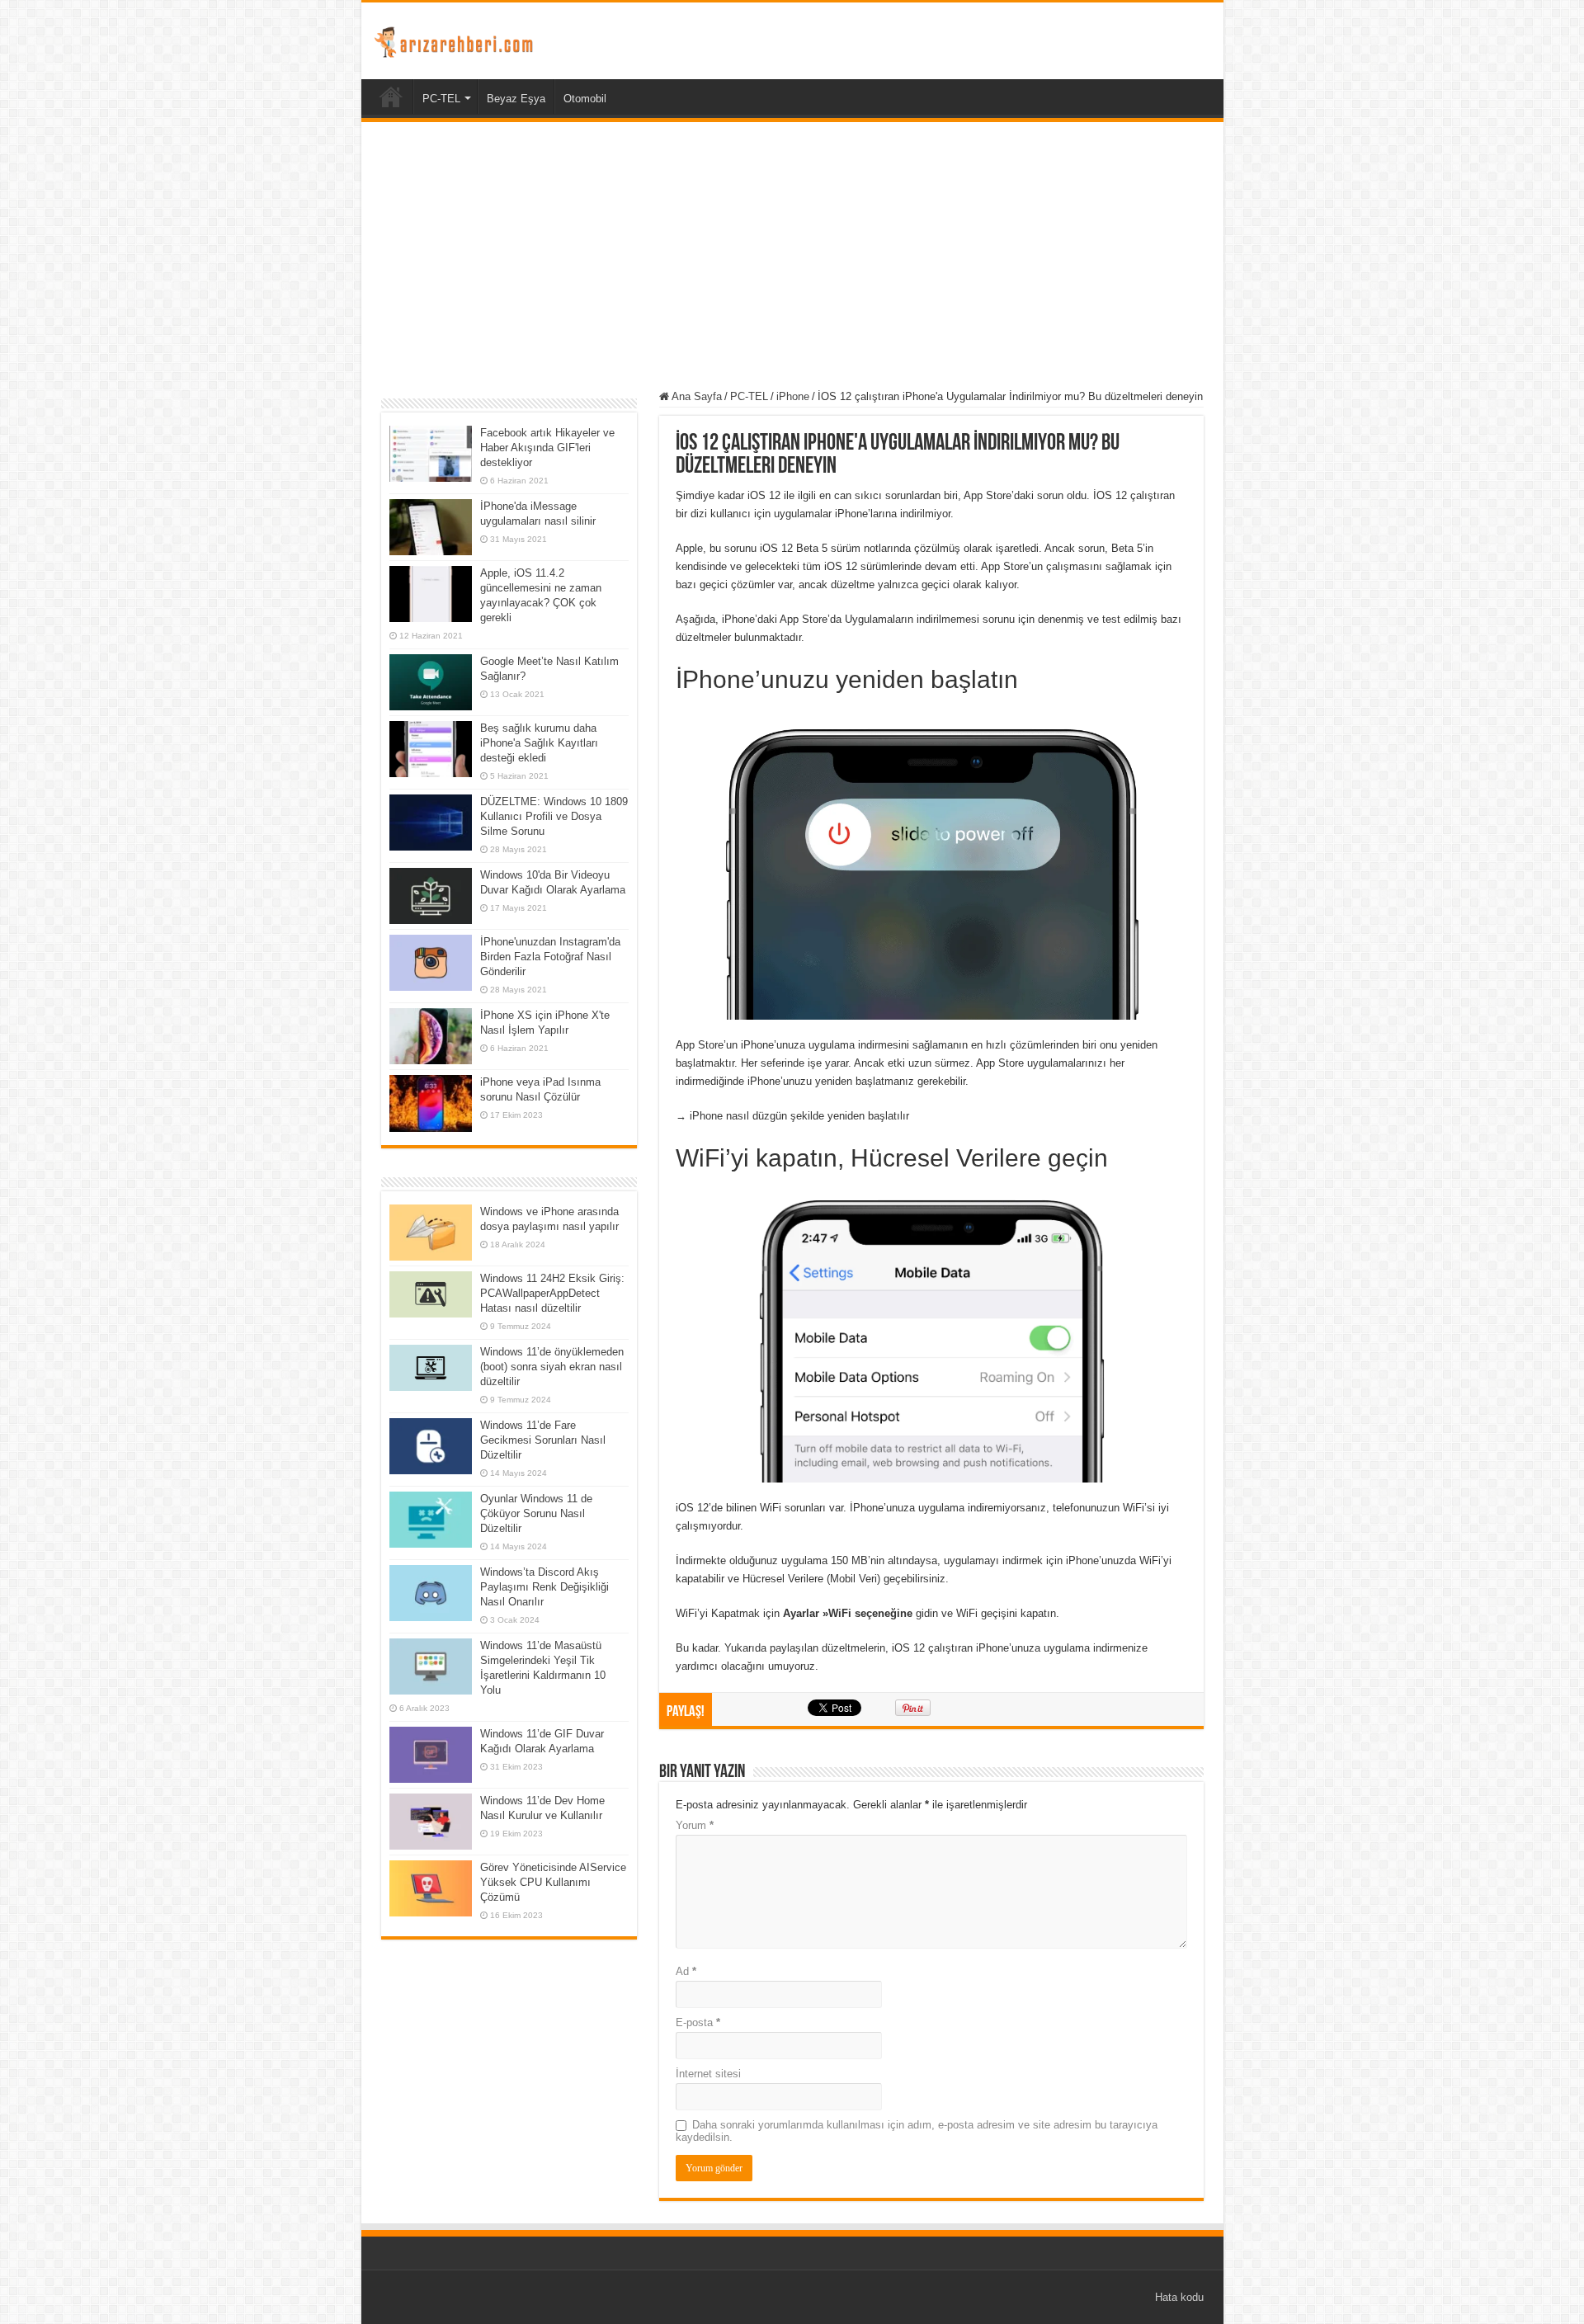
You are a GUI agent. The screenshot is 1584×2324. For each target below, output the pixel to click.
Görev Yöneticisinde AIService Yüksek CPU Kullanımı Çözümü (553, 1882)
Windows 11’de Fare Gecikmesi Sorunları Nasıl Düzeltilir (543, 1440)
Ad (686, 1971)
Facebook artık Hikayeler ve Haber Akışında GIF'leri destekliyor (547, 448)
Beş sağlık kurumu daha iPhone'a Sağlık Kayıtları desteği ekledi (539, 743)
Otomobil (585, 99)
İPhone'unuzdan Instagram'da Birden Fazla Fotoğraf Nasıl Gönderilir (550, 957)
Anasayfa (391, 97)
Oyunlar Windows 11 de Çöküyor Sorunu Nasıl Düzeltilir (536, 1513)
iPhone (793, 396)
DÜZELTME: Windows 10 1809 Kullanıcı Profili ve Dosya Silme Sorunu (554, 816)
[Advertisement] (792, 258)
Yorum (695, 1825)
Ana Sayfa (695, 396)
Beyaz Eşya (516, 99)
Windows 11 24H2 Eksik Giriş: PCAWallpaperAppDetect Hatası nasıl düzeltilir (552, 1293)
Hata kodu (1179, 2297)
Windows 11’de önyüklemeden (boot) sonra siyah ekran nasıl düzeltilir (552, 1367)
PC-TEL (441, 99)
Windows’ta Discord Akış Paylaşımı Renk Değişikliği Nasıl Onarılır (544, 1587)
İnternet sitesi (708, 2074)
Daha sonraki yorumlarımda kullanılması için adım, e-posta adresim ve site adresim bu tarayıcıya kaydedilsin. (917, 2131)
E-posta (698, 2022)
